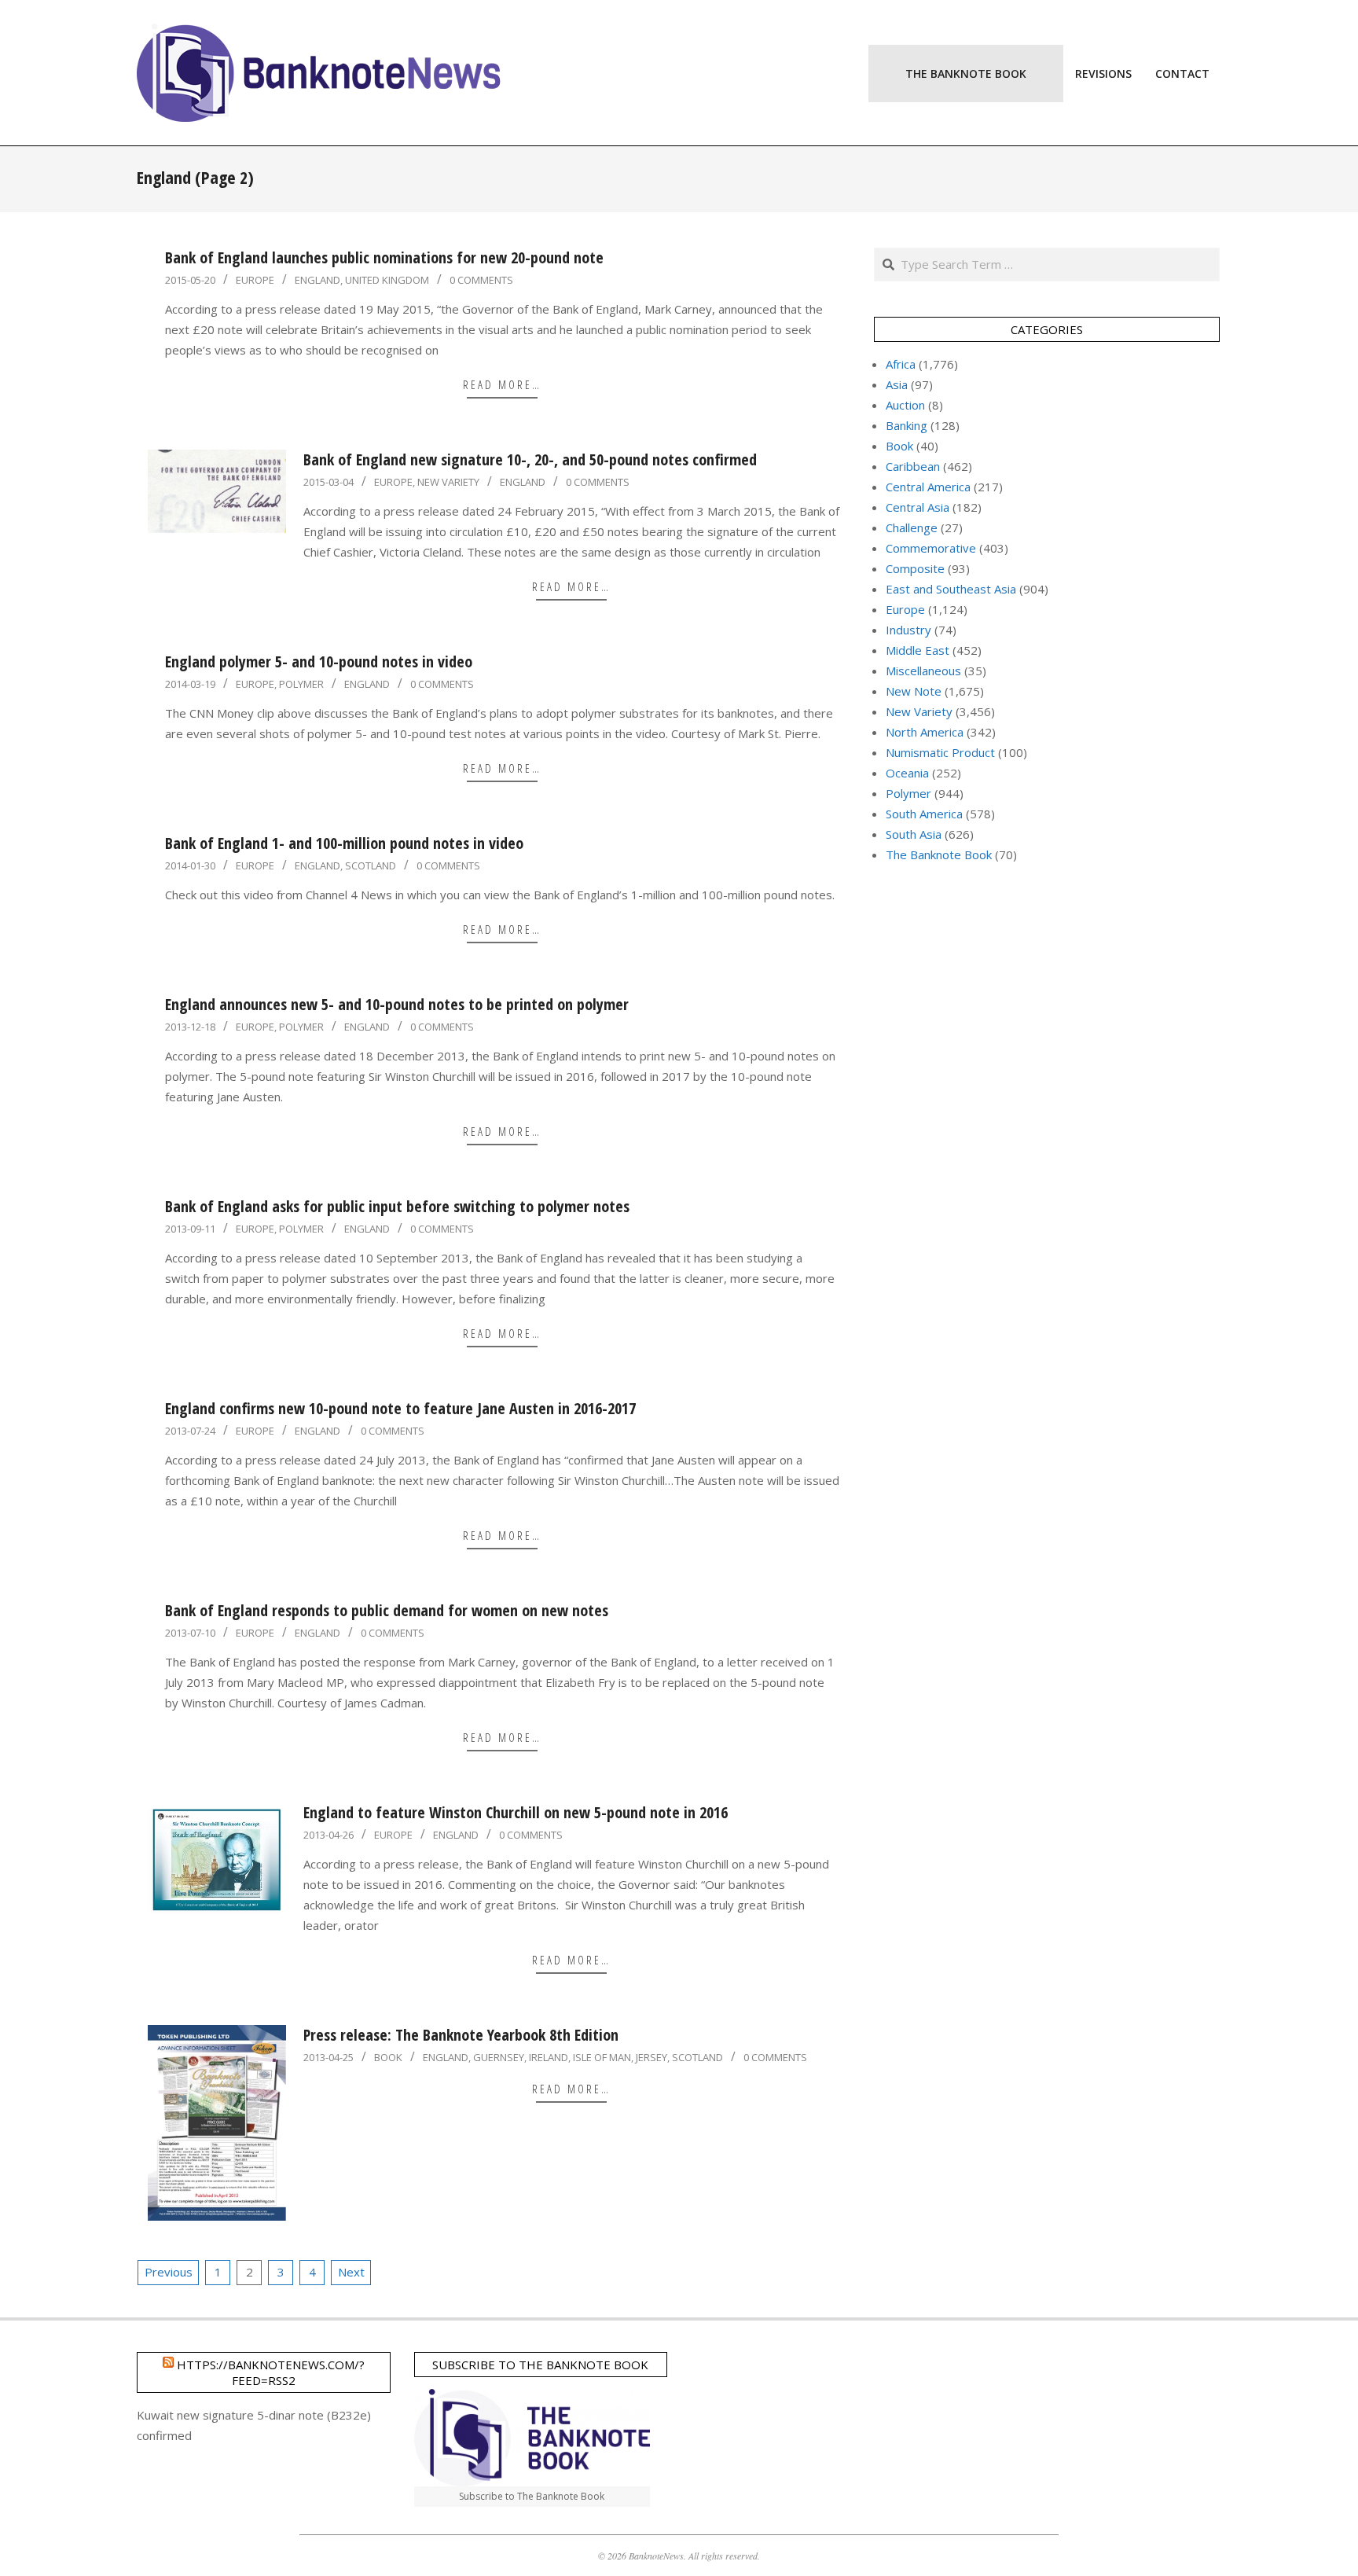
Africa (901, 364)
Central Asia (918, 507)
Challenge (912, 527)
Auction (905, 405)
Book (388, 2057)
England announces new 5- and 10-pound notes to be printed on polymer (397, 1004)
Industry (908, 630)
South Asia (914, 834)
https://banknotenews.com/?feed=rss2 (271, 2372)
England (317, 280)
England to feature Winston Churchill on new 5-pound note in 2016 (516, 1812)
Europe (255, 280)
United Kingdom (387, 280)
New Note (914, 691)
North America (925, 732)
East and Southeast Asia (951, 589)
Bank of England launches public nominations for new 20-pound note (384, 257)
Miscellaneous (923, 671)
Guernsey (499, 2057)
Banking (907, 425)
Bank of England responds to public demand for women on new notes (387, 1610)
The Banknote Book (939, 854)
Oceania (907, 773)
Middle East (918, 650)
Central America (928, 487)
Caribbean (913, 466)
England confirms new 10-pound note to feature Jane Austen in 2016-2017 (400, 1408)
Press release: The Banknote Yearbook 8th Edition (461, 2035)
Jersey (651, 2057)
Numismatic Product (940, 752)
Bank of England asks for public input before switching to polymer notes (397, 1206)
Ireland (549, 2057)
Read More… (502, 384)
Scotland (371, 865)
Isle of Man (602, 2057)
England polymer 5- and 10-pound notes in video (319, 661)
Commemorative (931, 548)
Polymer (301, 684)
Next (351, 2272)
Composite (915, 568)
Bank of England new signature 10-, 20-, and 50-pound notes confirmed (530, 459)
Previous (169, 2272)
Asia (897, 384)
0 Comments (481, 280)
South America (924, 814)
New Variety (448, 482)
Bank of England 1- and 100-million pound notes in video (344, 843)
